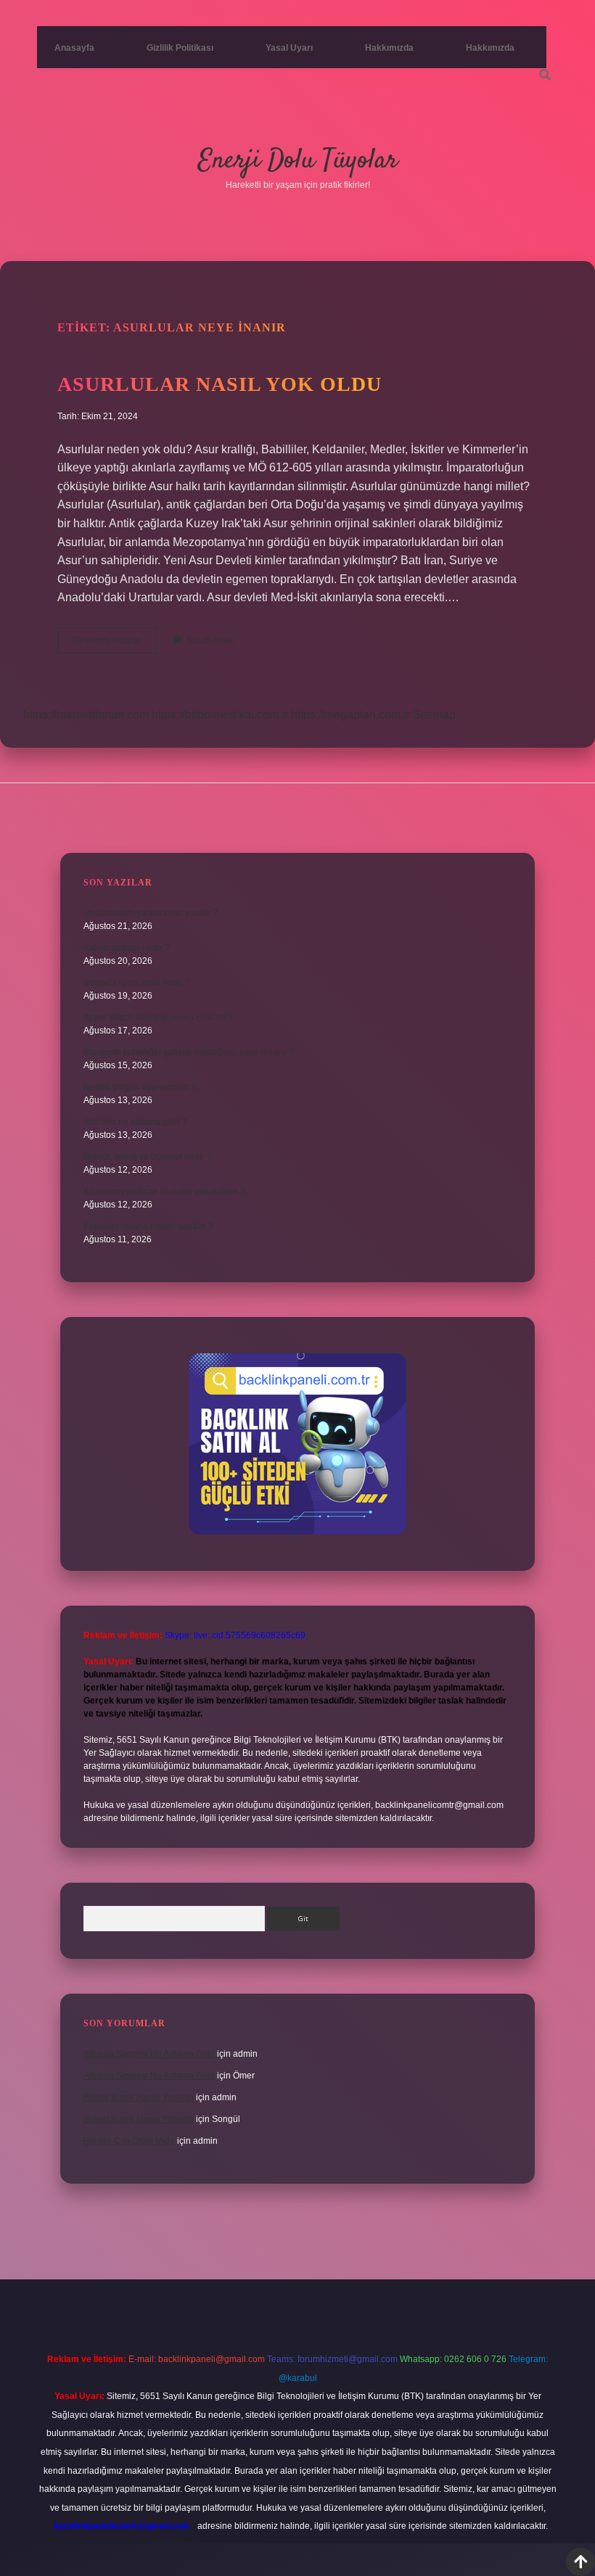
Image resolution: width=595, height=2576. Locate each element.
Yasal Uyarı (289, 48)
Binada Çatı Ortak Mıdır (129, 2141)
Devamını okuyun (115, 644)
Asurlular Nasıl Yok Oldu (219, 384)
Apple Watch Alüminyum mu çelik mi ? (158, 1017)
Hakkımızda (389, 48)
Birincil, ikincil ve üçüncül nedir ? (148, 1157)
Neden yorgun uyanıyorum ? (140, 1087)
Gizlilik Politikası (180, 48)
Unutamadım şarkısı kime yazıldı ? (151, 913)
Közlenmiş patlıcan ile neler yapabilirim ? (164, 1192)
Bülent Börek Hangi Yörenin (139, 2097)
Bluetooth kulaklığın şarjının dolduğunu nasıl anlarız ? (189, 1052)
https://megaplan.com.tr (350, 715)
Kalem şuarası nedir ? (127, 948)
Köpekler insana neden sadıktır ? (148, 1226)
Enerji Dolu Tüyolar (298, 161)
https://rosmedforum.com (86, 715)
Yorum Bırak (210, 640)
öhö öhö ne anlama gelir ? (135, 1122)
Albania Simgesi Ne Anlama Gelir (149, 2054)
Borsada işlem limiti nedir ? (137, 983)
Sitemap (434, 715)
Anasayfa (74, 48)
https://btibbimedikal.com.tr (220, 715)
